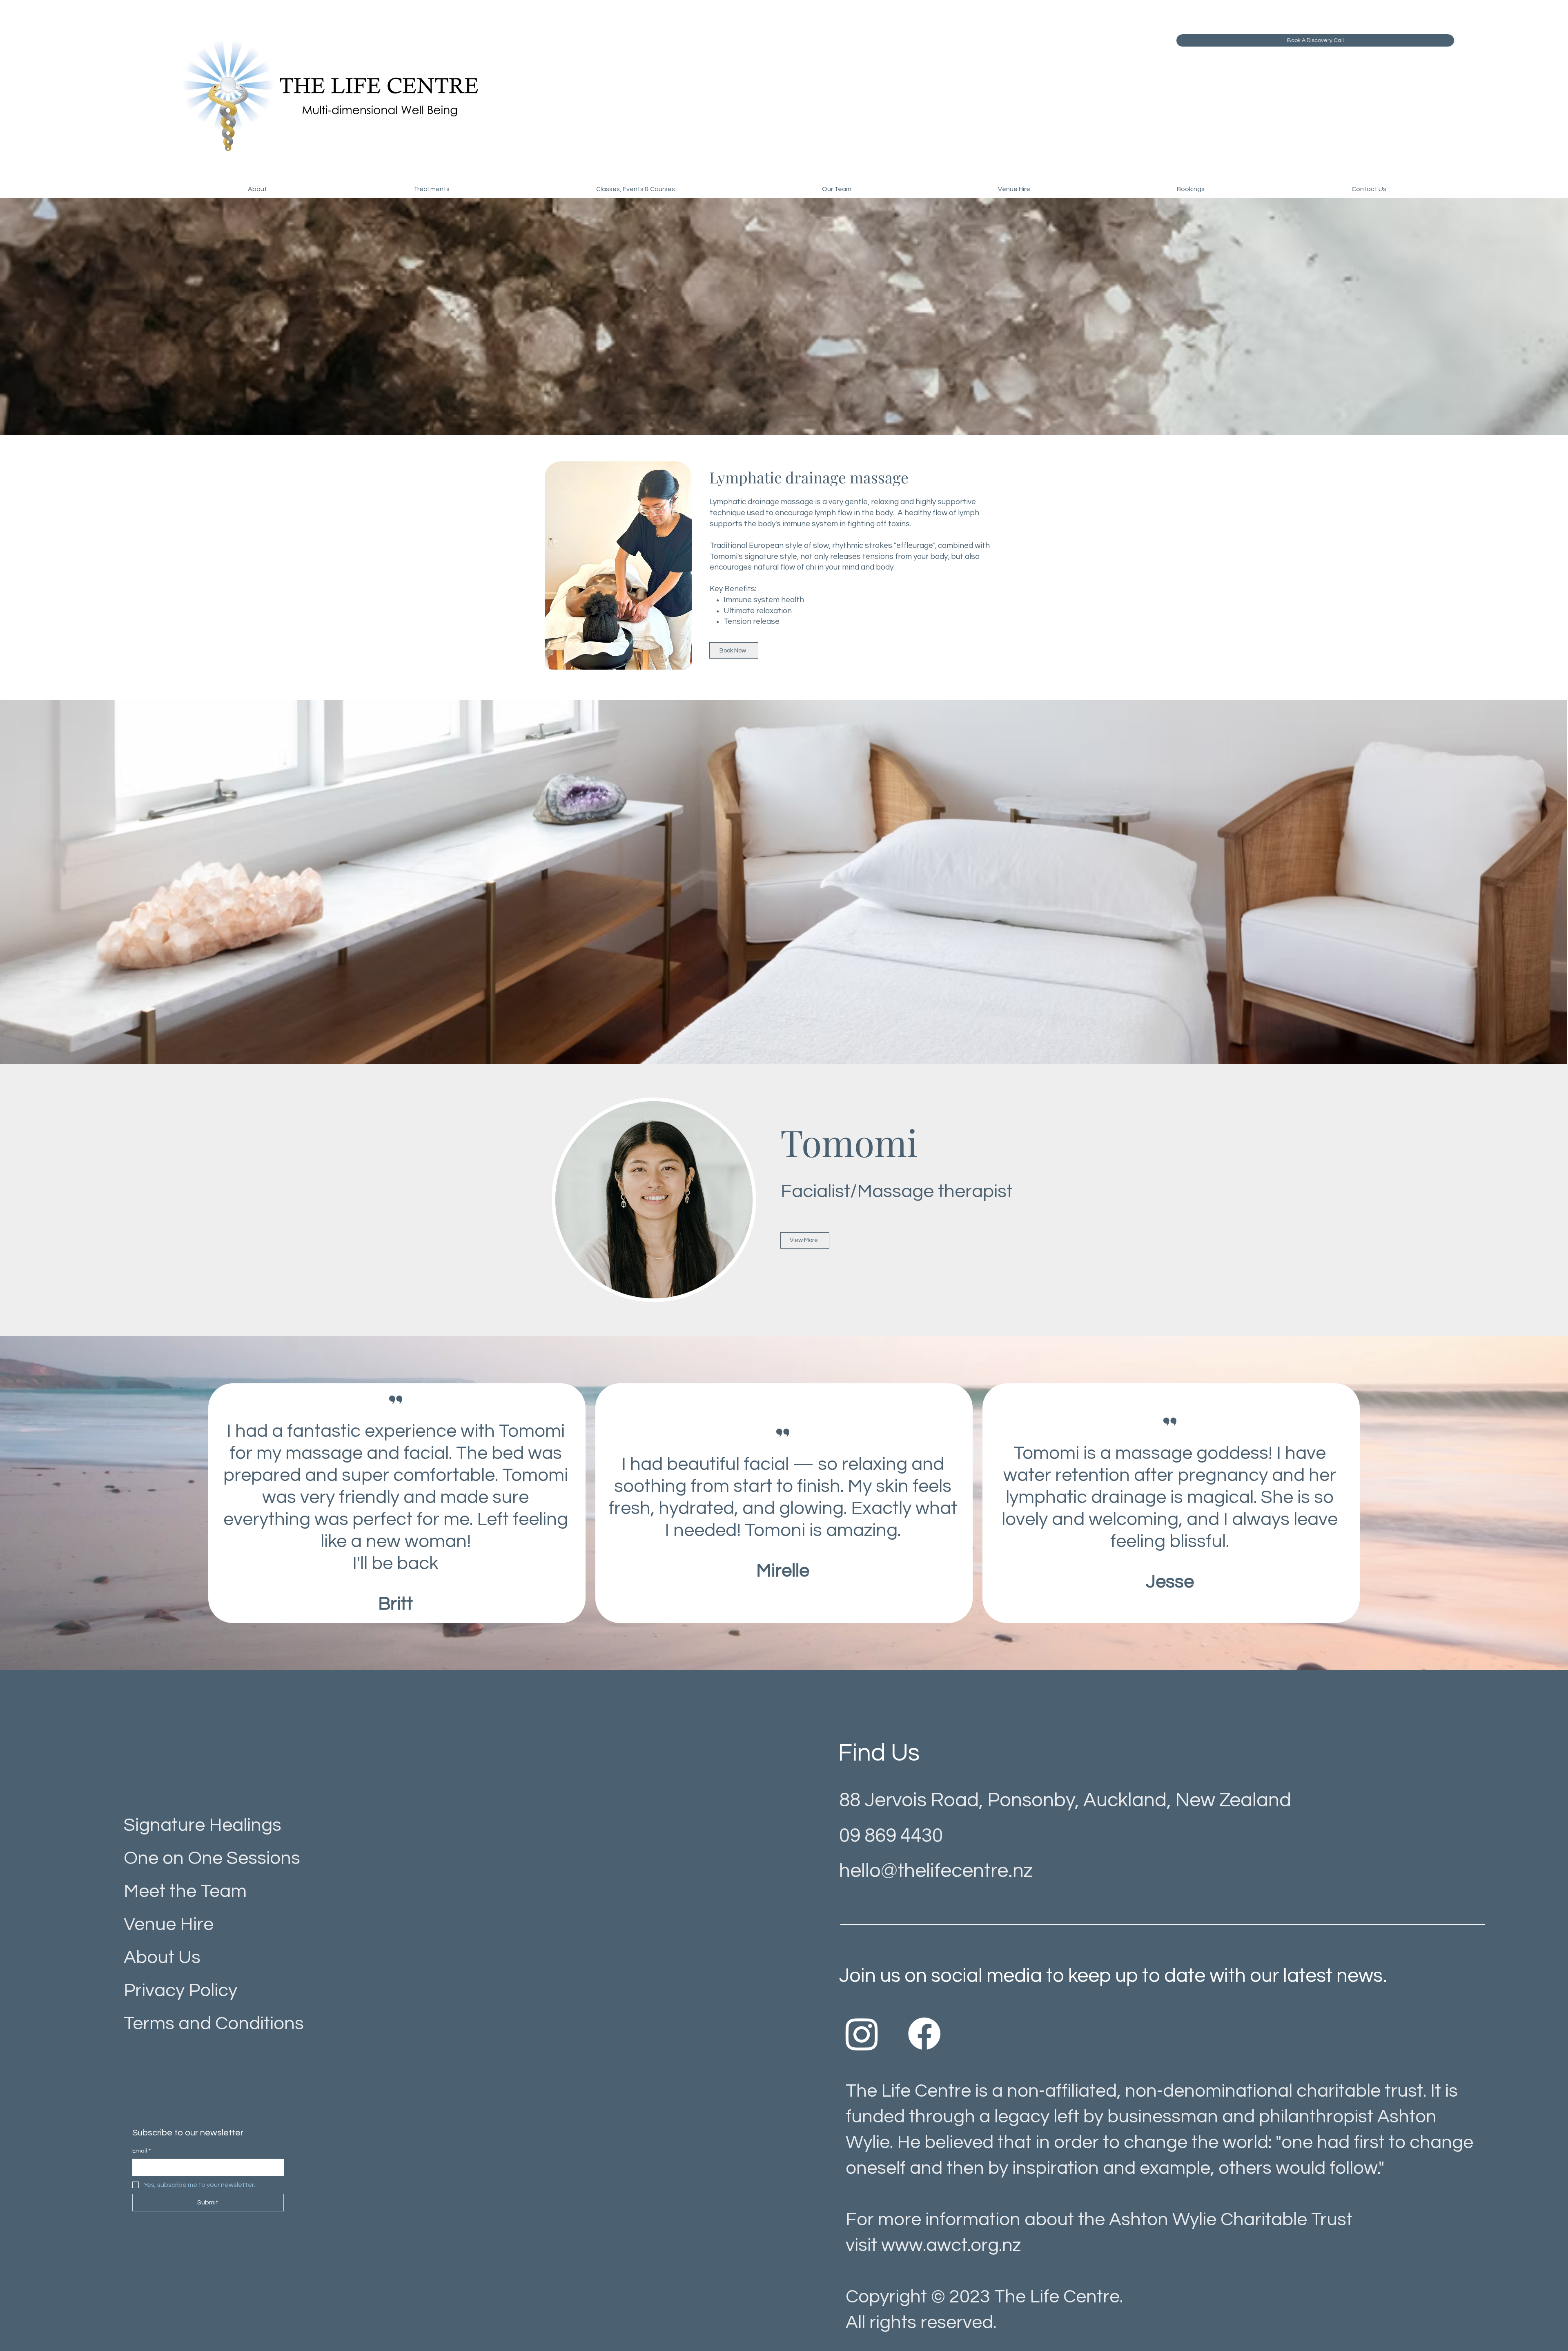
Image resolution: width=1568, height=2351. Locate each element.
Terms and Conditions (214, 2024)
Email (141, 2151)
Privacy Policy (180, 1990)
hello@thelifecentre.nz (936, 1871)
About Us (162, 1957)
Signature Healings (203, 1825)
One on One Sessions (212, 1858)
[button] (257, 189)
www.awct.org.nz (951, 2245)
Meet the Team (185, 1891)
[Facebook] (924, 2034)
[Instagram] (862, 2034)
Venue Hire (169, 1924)
